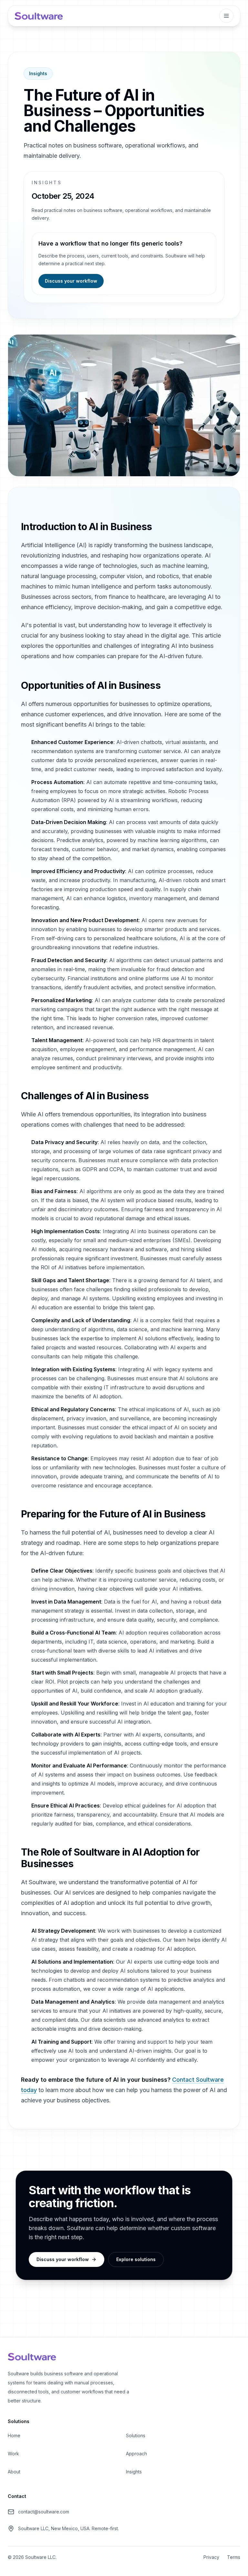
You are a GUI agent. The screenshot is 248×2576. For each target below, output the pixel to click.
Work (13, 2454)
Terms (234, 2557)
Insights (38, 73)
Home (14, 2435)
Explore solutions (136, 2259)
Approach (136, 2454)
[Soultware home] (39, 16)
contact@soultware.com (44, 2512)
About (14, 2472)
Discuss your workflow (71, 281)
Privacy (211, 2557)
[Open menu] (226, 16)
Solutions (136, 2435)
